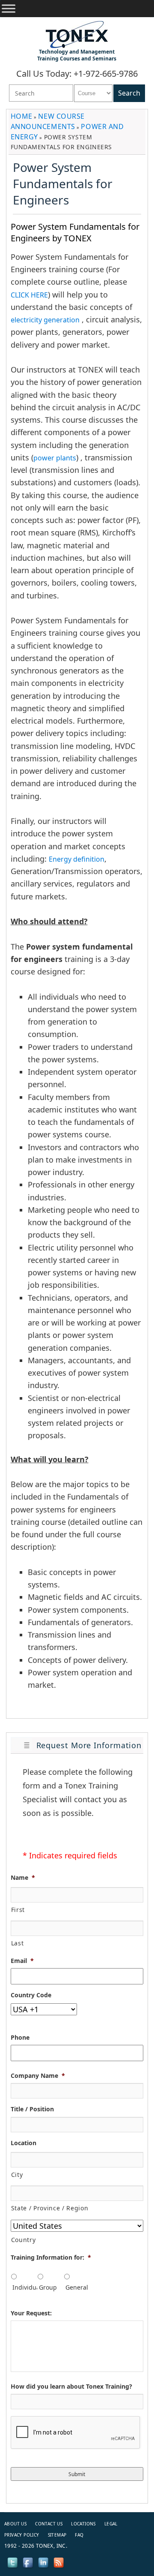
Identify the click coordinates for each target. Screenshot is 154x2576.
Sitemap (57, 2535)
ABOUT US (15, 2524)
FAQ (79, 2535)
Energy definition (77, 859)
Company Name (38, 2076)
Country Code (31, 1995)
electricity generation (45, 320)
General (77, 2287)
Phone (20, 2038)
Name (23, 1878)
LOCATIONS (83, 2524)
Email (22, 1961)
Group (48, 2287)
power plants (55, 458)
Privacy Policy (22, 2535)
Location (24, 2143)
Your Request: (31, 2313)
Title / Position (32, 2109)
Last (18, 1943)
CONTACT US (49, 2524)
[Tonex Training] (77, 34)
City (17, 2175)
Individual (24, 2287)
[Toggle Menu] (9, 9)
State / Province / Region (50, 2208)
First (18, 1910)
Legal (111, 2524)
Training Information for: (51, 2257)
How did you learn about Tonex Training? (71, 2387)
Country (24, 2240)
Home (22, 116)
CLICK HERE (29, 295)
